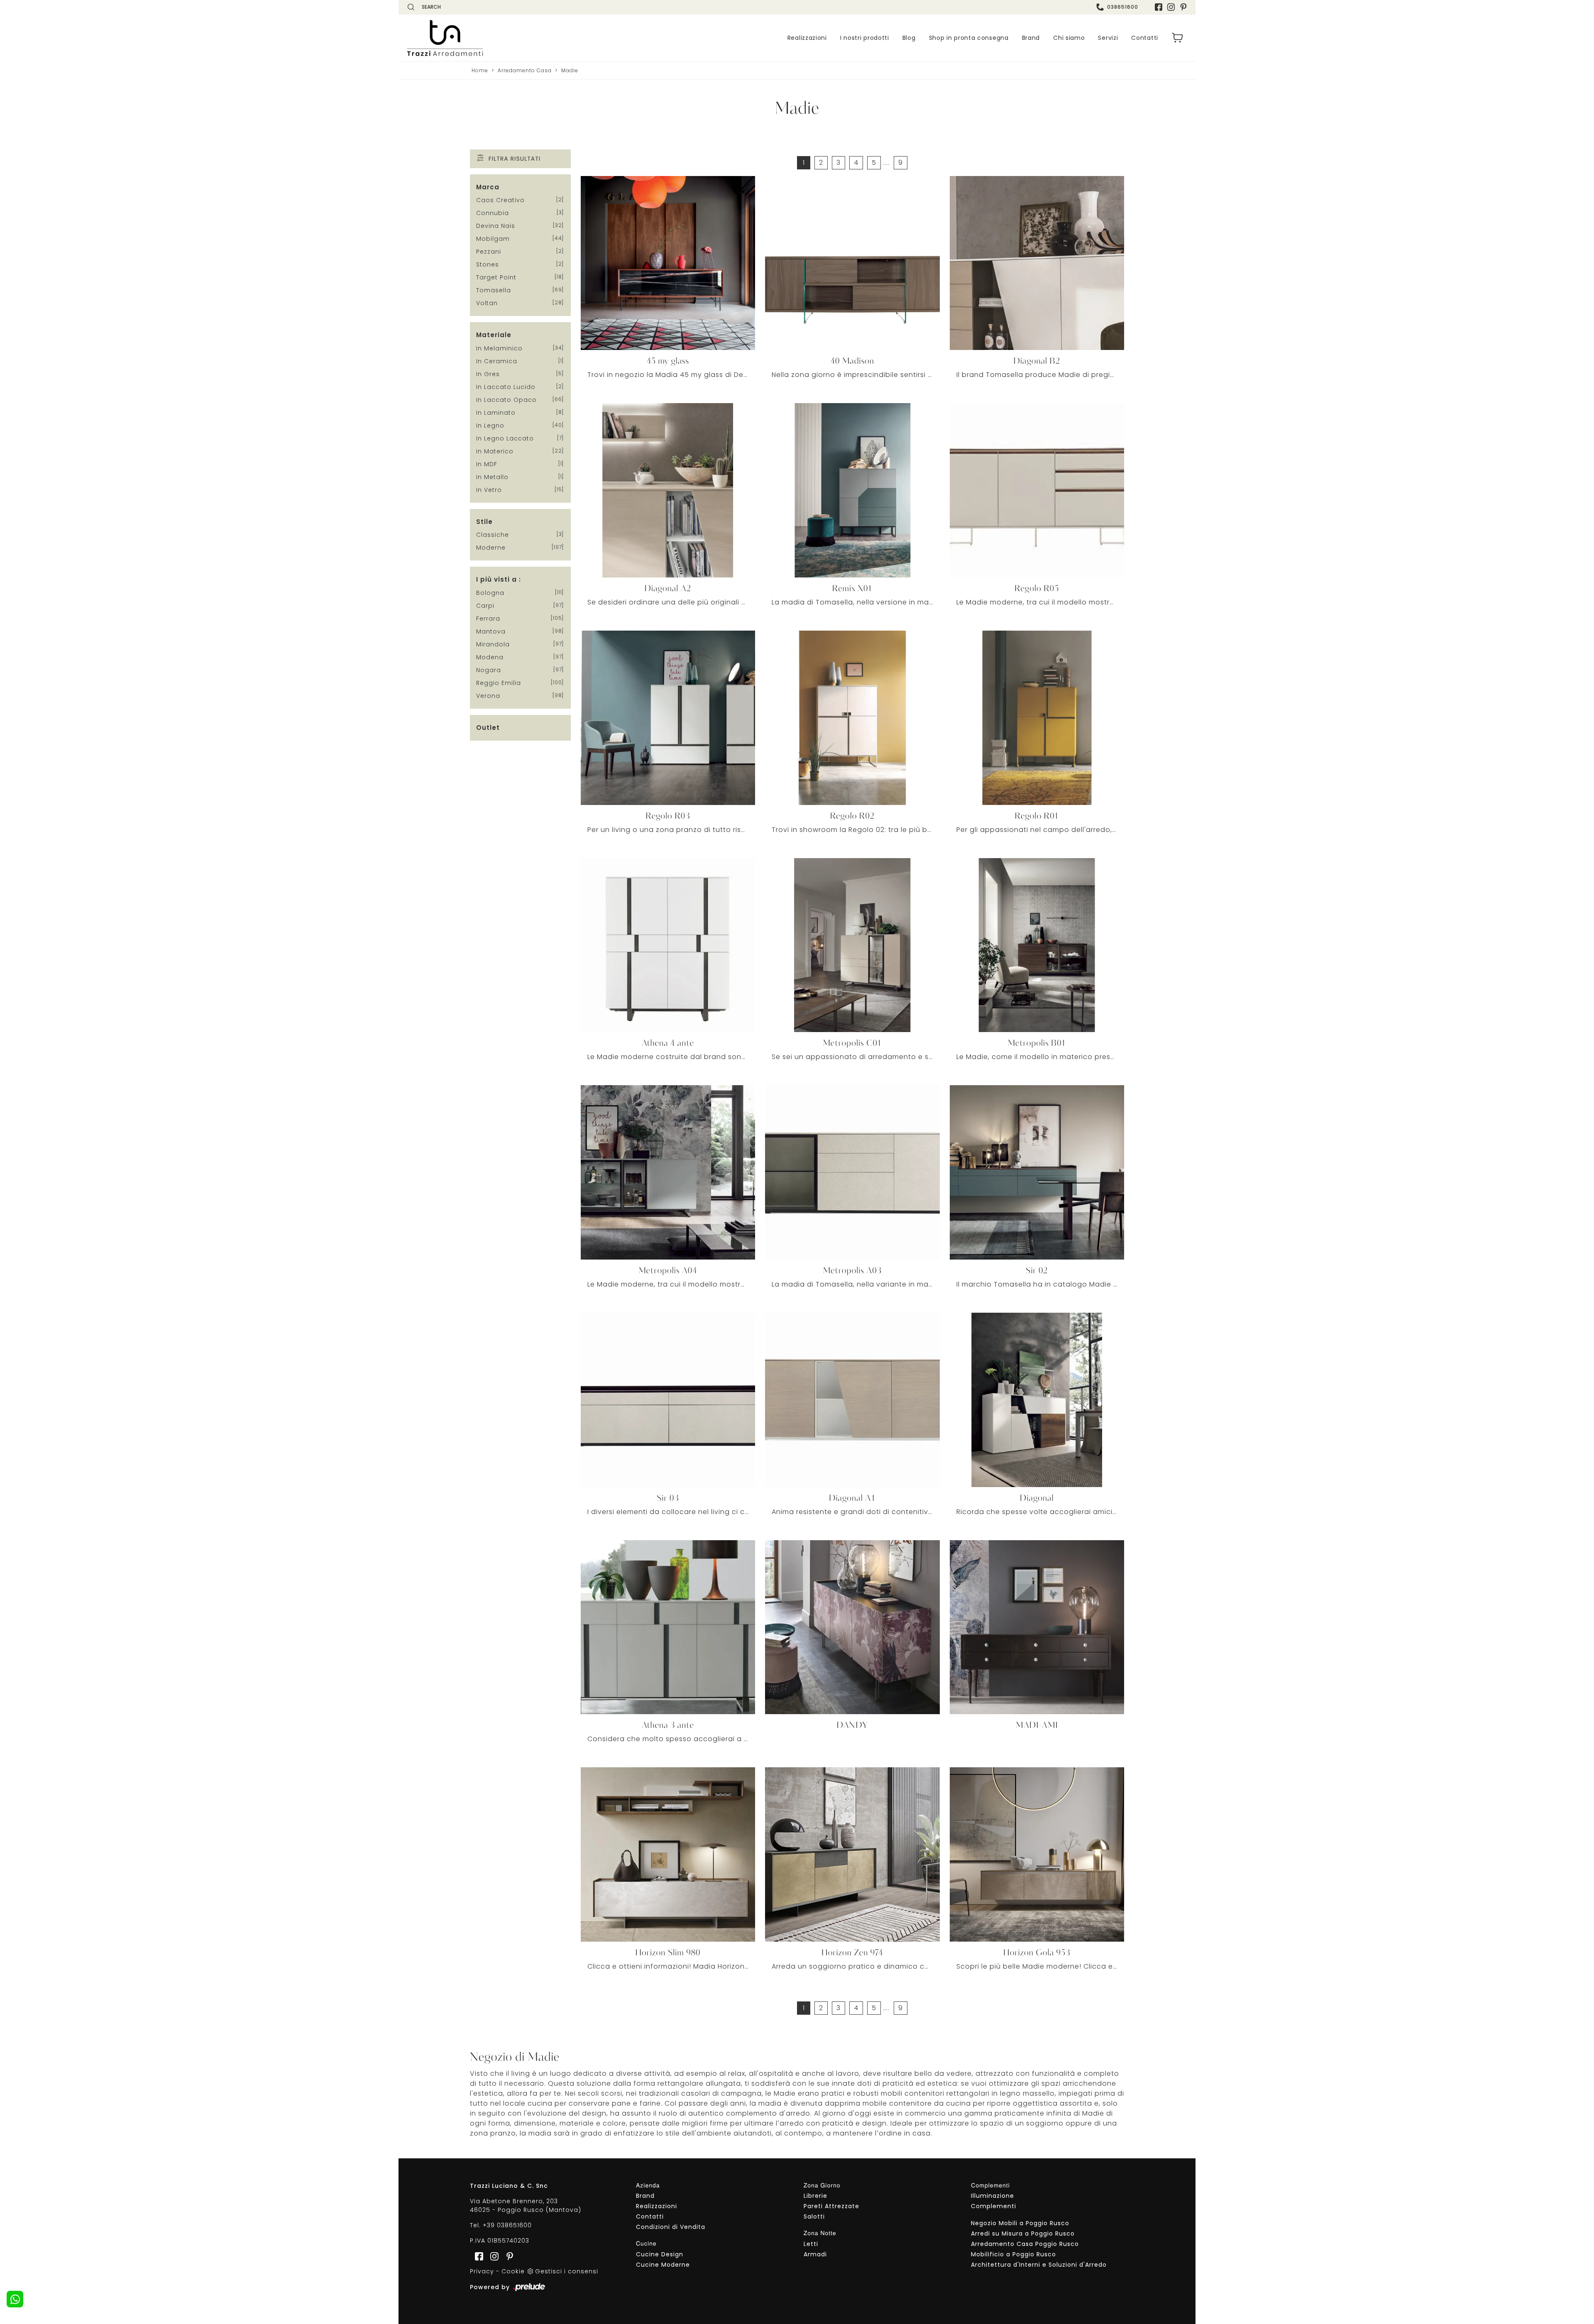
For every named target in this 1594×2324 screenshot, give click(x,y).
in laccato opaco (506, 400)
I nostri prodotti (865, 38)
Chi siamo (1069, 38)
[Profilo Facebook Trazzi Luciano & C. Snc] (1159, 7)
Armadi (815, 2254)
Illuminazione (993, 2196)
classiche (493, 535)
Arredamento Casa (525, 70)
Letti (811, 2244)
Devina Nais (496, 226)
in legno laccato (505, 438)
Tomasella (494, 290)
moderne (491, 548)
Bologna (490, 593)
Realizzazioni (807, 38)
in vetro (489, 490)
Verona (488, 696)
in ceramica (497, 361)
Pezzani (489, 252)
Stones (488, 264)
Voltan (487, 303)
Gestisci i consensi (567, 2271)
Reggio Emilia (499, 683)
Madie (570, 70)
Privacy (482, 2271)
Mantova (491, 631)
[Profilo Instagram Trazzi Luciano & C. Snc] (1171, 7)
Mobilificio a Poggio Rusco (1013, 2254)
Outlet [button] (488, 728)
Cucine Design (660, 2254)
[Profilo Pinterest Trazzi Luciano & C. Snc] (507, 2256)
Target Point (496, 277)
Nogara (489, 670)
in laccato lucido (506, 387)
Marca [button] (488, 187)
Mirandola (493, 644)
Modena (490, 657)
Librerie (815, 2196)
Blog (909, 38)
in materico (495, 451)
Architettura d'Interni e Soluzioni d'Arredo (1039, 2265)
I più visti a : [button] (499, 579)
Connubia (493, 213)
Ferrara (488, 619)
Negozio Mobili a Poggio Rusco (1020, 2223)
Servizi (1108, 38)
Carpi (485, 606)
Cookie (513, 2271)
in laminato (496, 413)
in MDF (487, 464)
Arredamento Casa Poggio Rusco (1025, 2244)
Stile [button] (484, 522)
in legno (490, 426)
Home (480, 70)
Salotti (814, 2216)
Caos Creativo (500, 200)
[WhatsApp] (15, 2299)
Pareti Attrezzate (831, 2206)
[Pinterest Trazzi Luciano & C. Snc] (1183, 7)
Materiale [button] (494, 335)
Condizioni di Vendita (671, 2227)
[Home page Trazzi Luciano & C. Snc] (496, 38)
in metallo (492, 477)
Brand (1031, 38)
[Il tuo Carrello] (1178, 38)
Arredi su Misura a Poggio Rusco (1023, 2233)
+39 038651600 (507, 2225)
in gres (488, 374)
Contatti (1145, 38)
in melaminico (499, 348)
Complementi (994, 2206)
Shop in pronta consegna (969, 38)
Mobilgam (493, 239)
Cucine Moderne (663, 2265)
